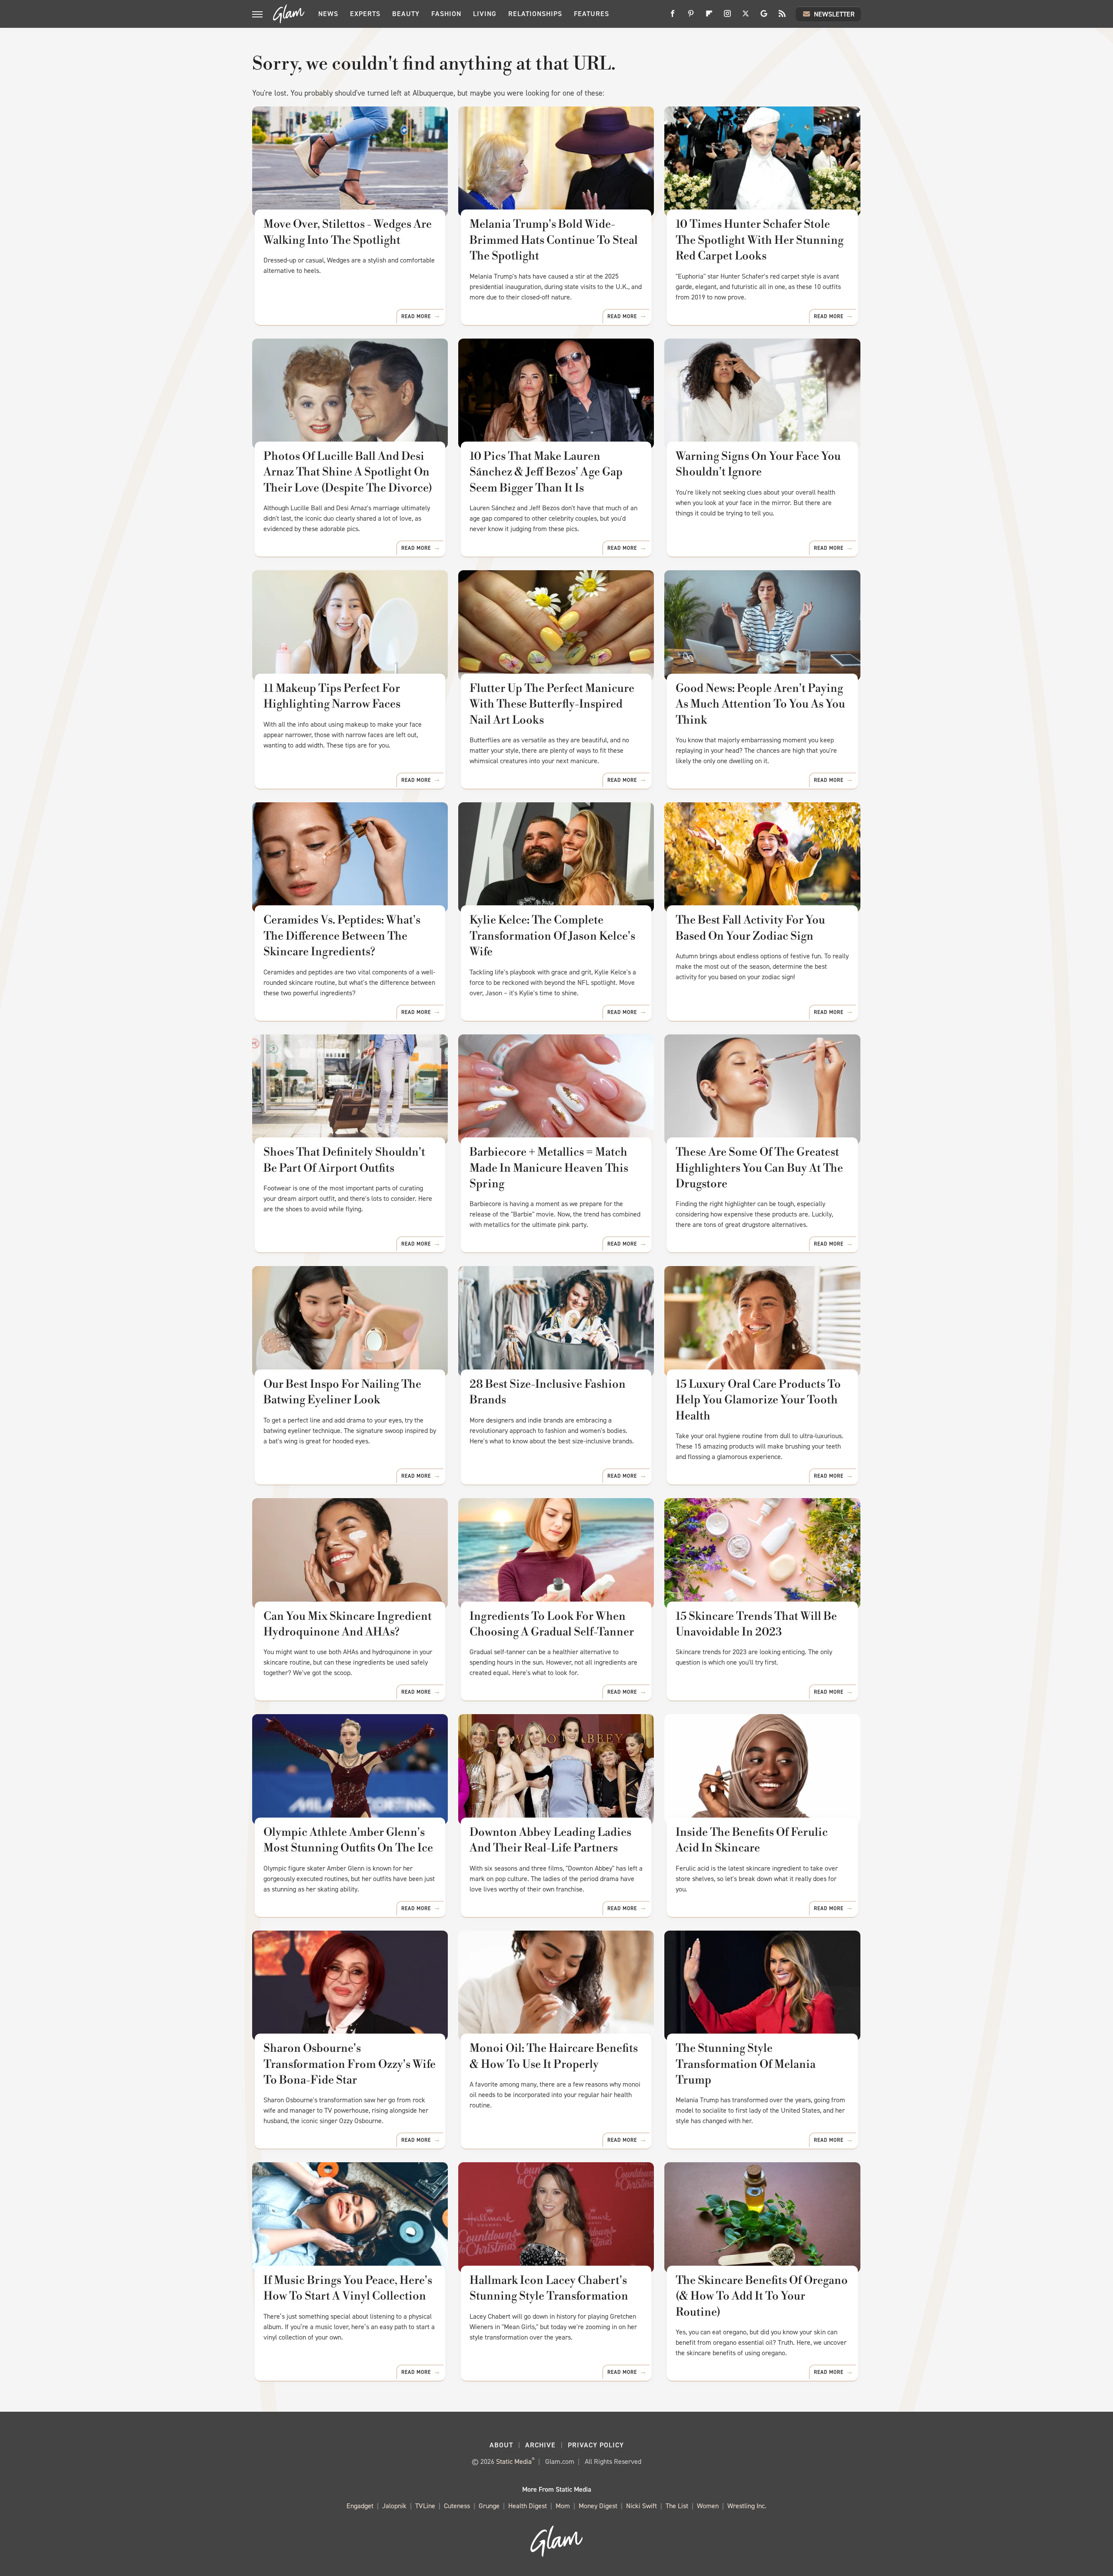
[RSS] (782, 17)
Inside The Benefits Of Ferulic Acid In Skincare (752, 1840)
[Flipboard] (709, 17)
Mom (563, 2506)
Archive (540, 2445)
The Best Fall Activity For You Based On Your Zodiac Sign (750, 928)
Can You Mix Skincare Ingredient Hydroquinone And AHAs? (348, 1624)
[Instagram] (727, 17)
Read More (416, 316)
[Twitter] (746, 17)
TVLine (425, 2506)
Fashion (446, 14)
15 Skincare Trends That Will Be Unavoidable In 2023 (756, 1624)
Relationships (535, 14)
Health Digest (528, 2506)
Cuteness (457, 2506)
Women (708, 2506)
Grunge (489, 2506)
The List (677, 2506)
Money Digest (598, 2506)
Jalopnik (394, 2506)
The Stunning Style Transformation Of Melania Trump (746, 2064)
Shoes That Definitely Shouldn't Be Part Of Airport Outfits (344, 1160)
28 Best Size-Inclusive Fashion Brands (548, 1392)
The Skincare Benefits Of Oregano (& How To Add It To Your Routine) (762, 2296)
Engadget (360, 2506)
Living (485, 14)
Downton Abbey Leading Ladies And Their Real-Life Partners (550, 1840)
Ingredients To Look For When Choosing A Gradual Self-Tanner (552, 1624)
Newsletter (834, 14)
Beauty (406, 14)
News (328, 14)
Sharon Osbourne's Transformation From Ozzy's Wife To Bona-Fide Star (350, 2064)
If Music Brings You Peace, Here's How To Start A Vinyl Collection (348, 2288)
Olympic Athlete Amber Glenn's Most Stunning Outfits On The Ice (348, 1840)
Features (591, 14)
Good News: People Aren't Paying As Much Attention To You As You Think (760, 704)
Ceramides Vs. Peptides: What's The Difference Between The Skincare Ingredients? (342, 936)
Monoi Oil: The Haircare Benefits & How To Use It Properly (554, 2056)
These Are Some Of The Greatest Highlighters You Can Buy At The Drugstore (759, 1168)
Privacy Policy (596, 2445)
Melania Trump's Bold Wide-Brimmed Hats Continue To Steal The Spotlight (554, 240)
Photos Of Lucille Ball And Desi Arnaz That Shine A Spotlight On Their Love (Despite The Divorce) (348, 472)
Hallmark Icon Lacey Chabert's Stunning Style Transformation (549, 2288)
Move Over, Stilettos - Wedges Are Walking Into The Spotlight (348, 232)
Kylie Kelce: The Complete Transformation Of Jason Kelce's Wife (552, 936)
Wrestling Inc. (747, 2506)
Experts (365, 14)
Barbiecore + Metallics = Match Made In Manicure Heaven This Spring (549, 1168)
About (501, 2445)
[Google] (764, 17)
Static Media (514, 2461)
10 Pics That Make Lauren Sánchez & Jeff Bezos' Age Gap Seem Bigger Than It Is (546, 472)
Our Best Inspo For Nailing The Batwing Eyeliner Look (342, 1392)
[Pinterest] (691, 17)
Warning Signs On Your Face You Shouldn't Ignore (758, 464)
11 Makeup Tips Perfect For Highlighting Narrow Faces (332, 696)
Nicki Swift (641, 2506)
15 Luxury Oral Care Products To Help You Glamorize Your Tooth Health (758, 1400)
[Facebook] (673, 17)
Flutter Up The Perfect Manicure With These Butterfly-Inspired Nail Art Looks (552, 704)
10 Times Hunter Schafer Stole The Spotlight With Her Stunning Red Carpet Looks (760, 240)
